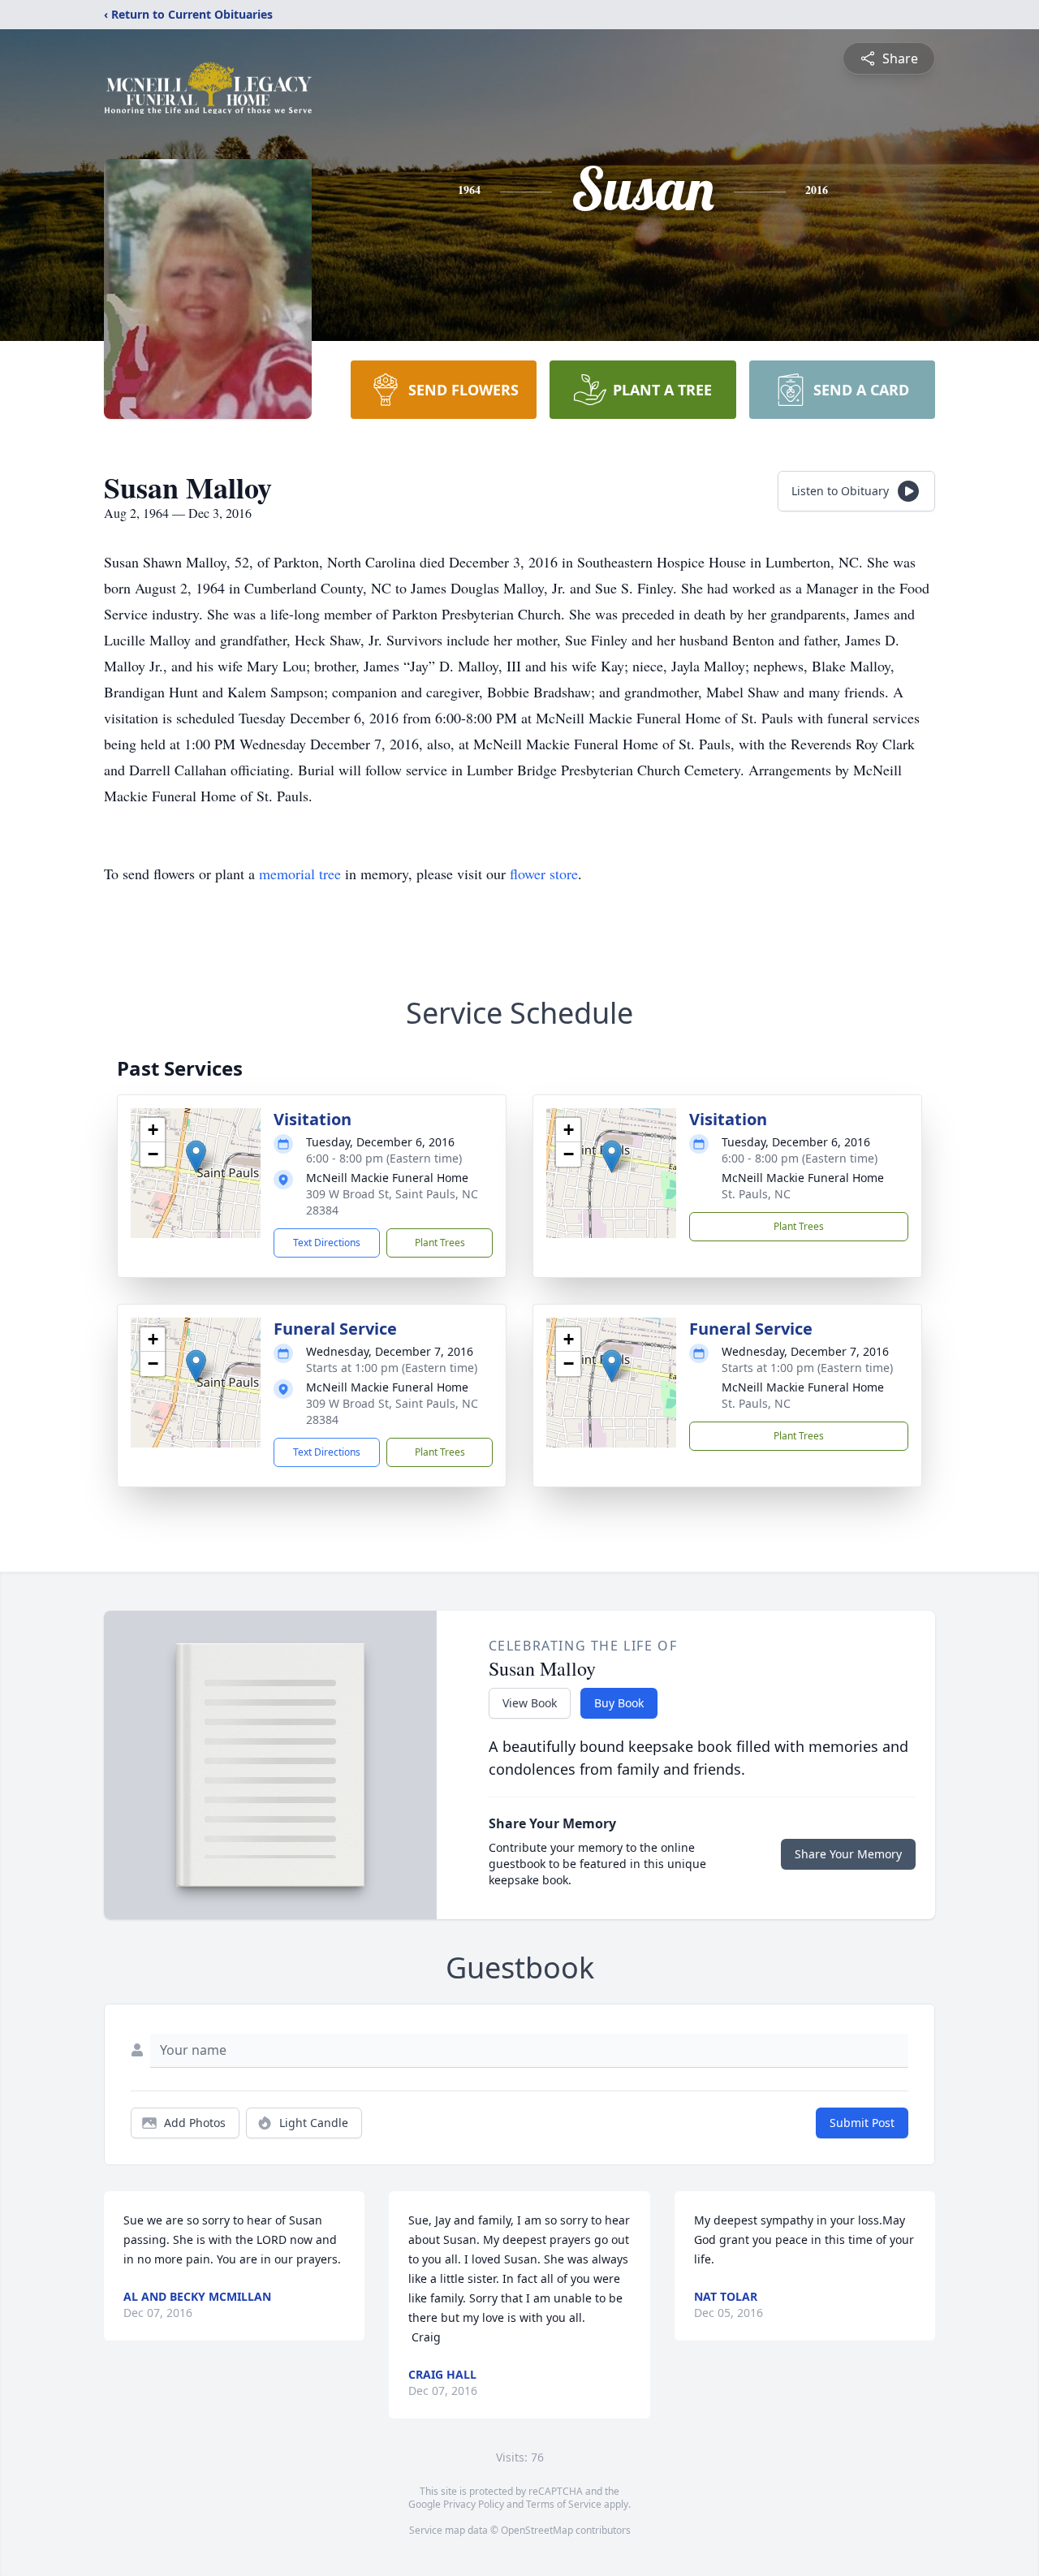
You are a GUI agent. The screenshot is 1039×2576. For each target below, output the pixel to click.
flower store (544, 874)
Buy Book (619, 1703)
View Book (530, 1703)
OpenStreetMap (537, 2530)
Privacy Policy (474, 2504)
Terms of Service (564, 2504)
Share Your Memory (848, 1854)
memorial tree (300, 874)
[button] (196, 1156)
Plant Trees (440, 1243)
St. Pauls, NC (756, 1194)
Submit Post (862, 2123)
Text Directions (327, 1243)
